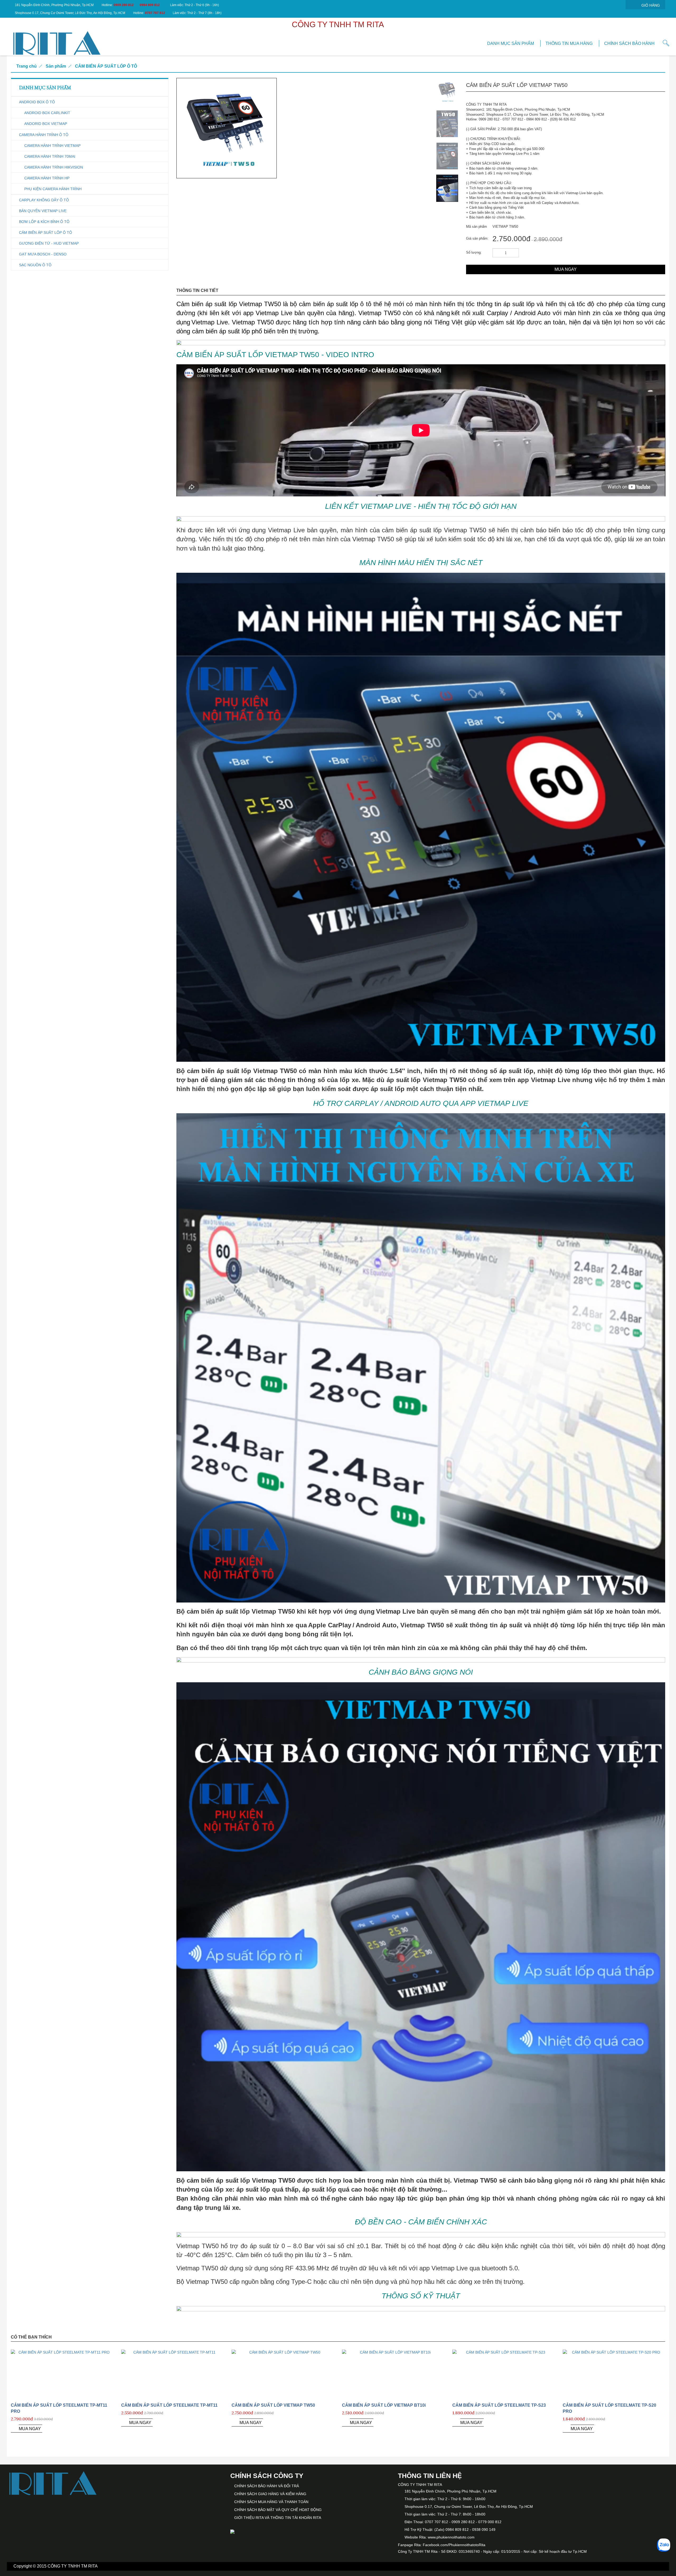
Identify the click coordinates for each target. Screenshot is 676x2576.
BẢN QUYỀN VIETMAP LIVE (43, 211)
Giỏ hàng (651, 5)
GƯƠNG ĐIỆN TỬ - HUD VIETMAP (49, 243)
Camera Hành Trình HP (47, 178)
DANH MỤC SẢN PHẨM (511, 43)
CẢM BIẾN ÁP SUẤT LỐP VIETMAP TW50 (273, 2405)
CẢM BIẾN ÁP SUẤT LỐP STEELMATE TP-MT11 (169, 2405)
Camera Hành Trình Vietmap (52, 146)
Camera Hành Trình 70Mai (50, 156)
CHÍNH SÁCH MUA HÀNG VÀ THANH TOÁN (271, 2502)
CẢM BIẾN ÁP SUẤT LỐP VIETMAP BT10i (384, 2405)
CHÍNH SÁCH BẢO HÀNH (629, 43)
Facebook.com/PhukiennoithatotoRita (454, 2545)
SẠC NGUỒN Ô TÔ (35, 265)
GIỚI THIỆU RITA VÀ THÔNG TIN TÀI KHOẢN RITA (278, 2518)
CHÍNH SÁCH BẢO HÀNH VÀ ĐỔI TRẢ (267, 2486)
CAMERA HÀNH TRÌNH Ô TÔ (44, 135)
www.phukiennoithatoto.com (451, 2537)
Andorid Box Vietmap (46, 124)
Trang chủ (27, 66)
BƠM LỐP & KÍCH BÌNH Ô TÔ (44, 222)
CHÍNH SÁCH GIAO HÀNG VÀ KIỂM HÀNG (270, 2494)
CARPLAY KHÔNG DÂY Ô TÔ (44, 200)
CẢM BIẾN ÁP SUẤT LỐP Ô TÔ (106, 66)
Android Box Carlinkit (47, 113)
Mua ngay (566, 269)
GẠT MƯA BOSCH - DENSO (43, 254)
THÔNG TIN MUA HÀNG (569, 43)
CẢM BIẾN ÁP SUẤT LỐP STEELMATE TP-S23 (499, 2405)
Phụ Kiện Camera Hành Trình (53, 189)
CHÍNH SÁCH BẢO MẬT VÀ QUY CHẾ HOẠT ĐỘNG (278, 2510)
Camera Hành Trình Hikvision (54, 167)
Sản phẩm (56, 66)
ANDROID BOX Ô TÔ (37, 102)
